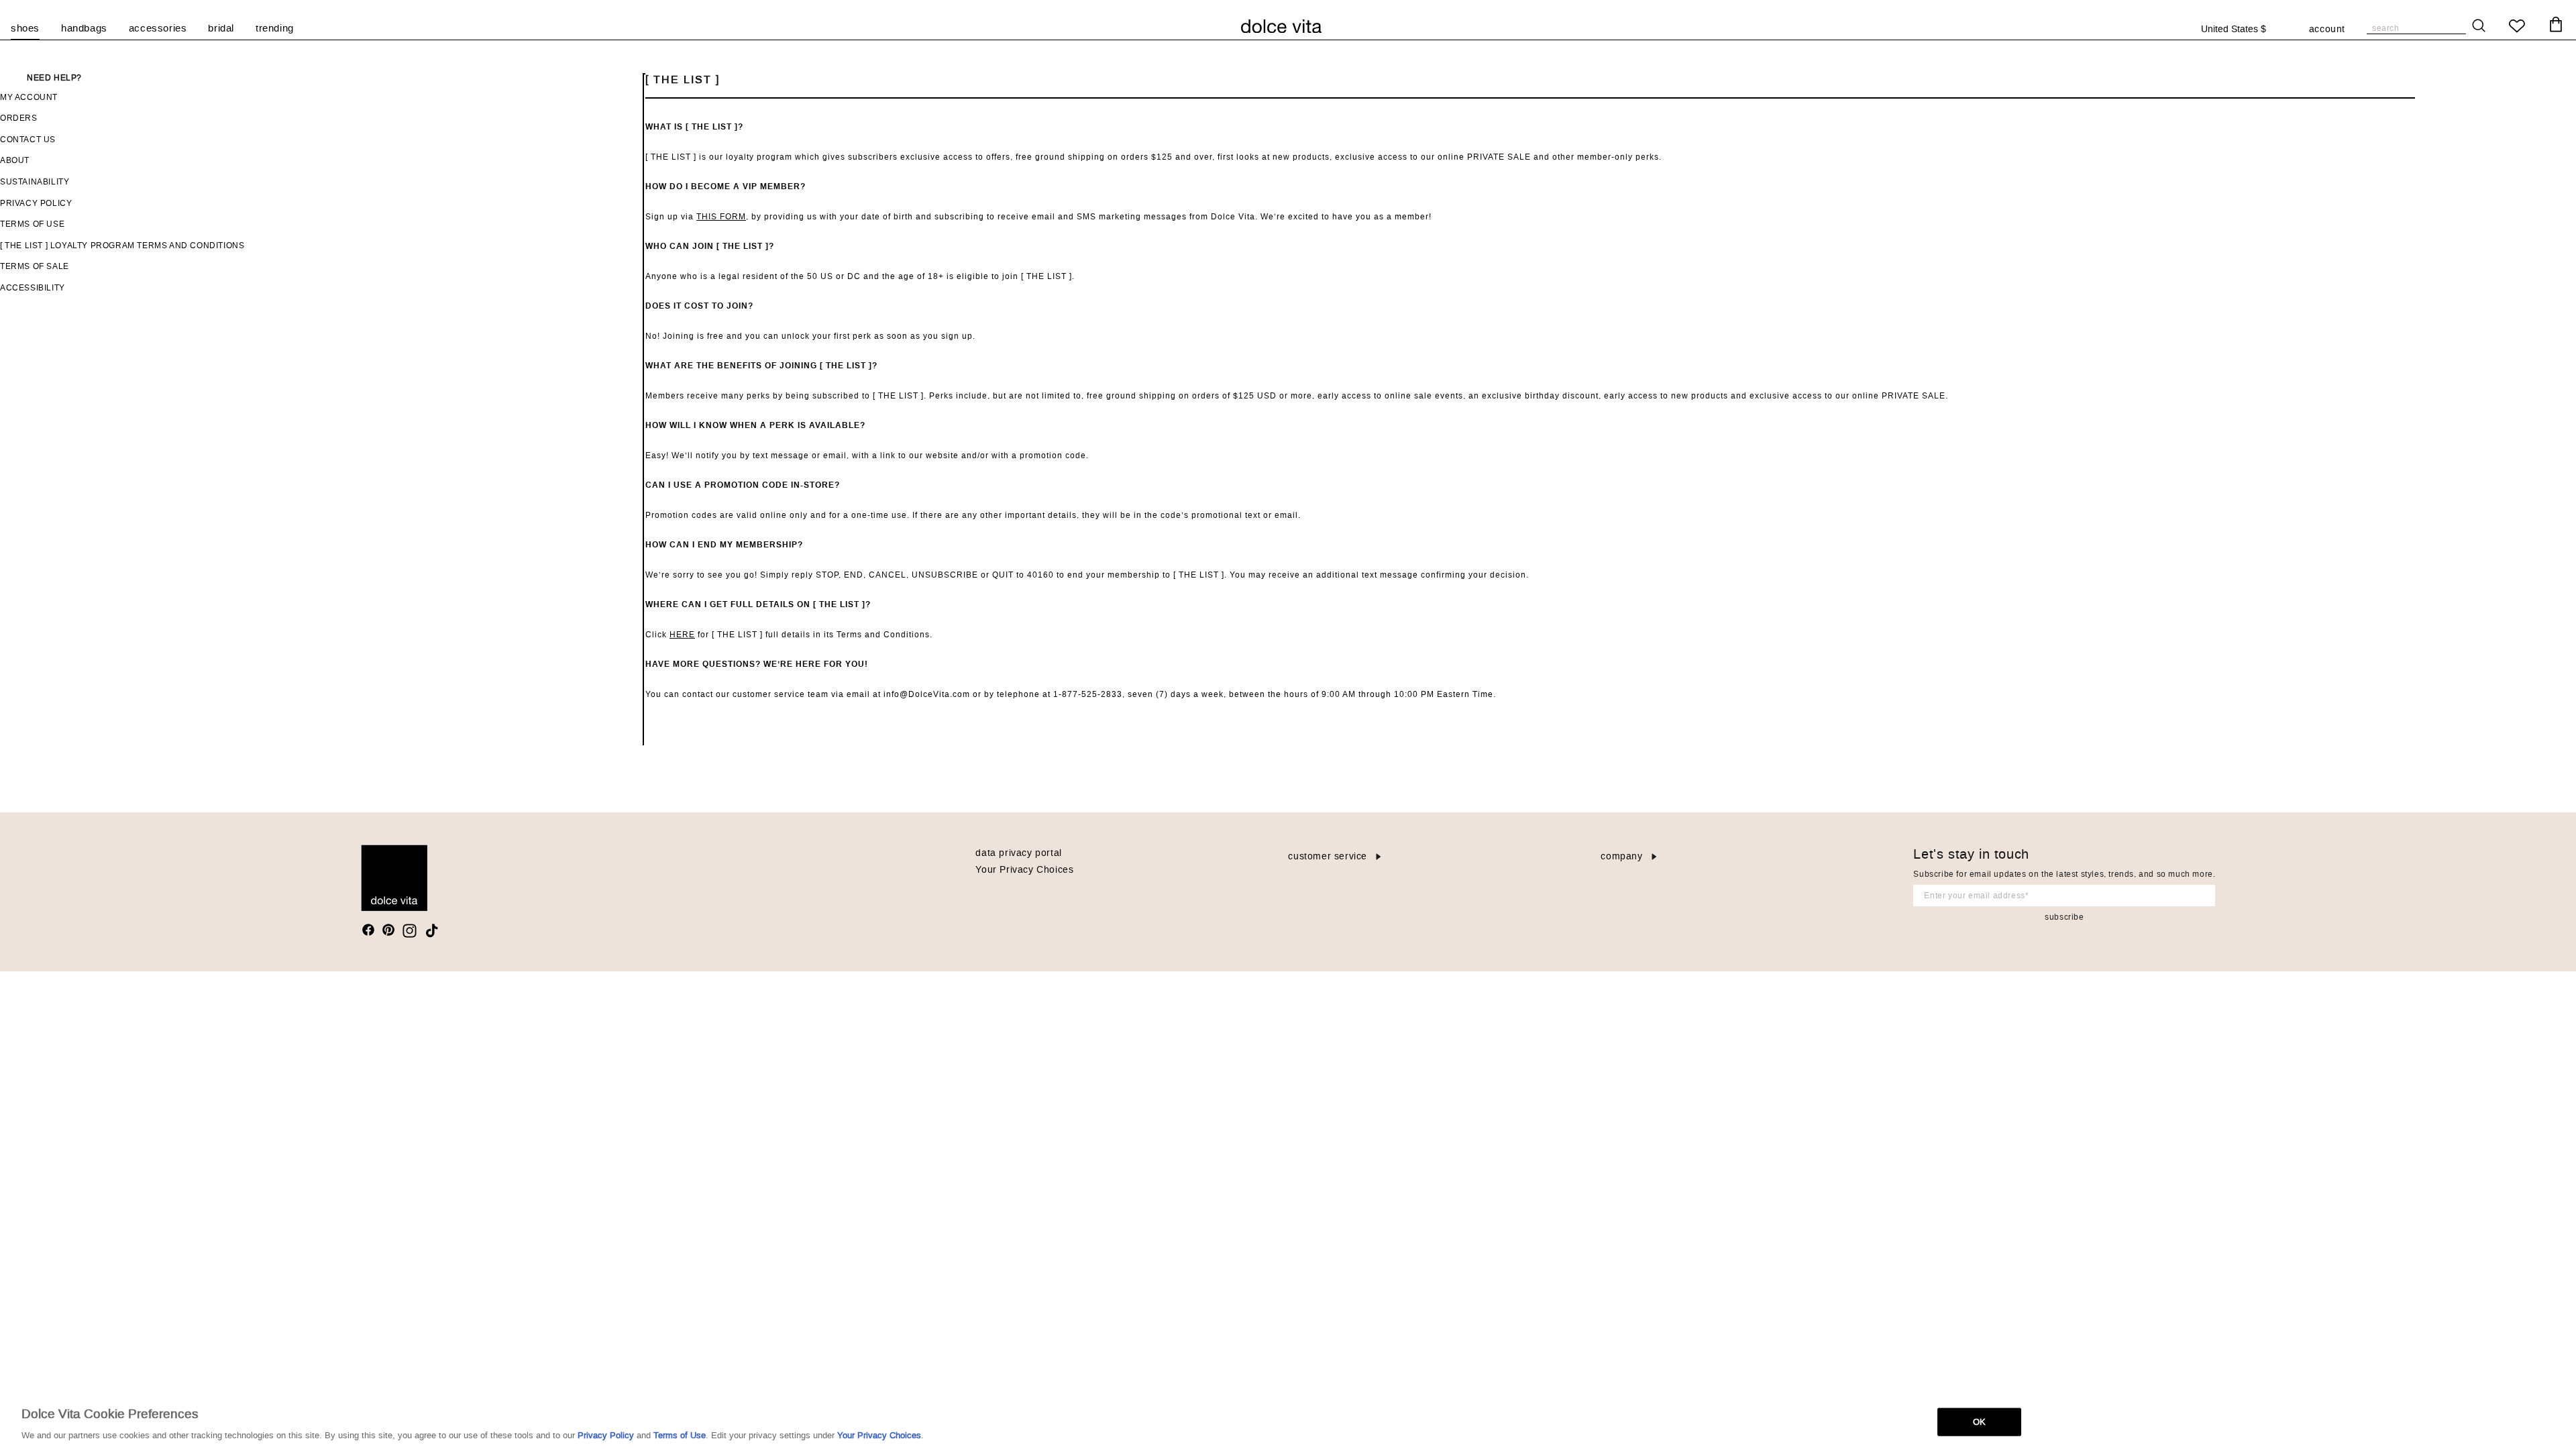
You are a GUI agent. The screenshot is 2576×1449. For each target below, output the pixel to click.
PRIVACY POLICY (36, 203)
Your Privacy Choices (1024, 870)
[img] (368, 930)
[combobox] (2241, 30)
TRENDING (275, 29)
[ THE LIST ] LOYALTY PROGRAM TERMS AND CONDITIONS (122, 246)
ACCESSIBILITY (33, 288)
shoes (25, 29)
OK (1979, 1421)
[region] (1288, 1421)
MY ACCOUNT (29, 97)
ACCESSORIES (158, 29)
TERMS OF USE (32, 224)
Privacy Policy (606, 1435)
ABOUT (15, 160)
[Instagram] (410, 931)
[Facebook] (368, 930)
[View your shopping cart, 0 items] (2556, 25)
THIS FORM (721, 217)
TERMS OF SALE (35, 266)
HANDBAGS (84, 29)
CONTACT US (28, 140)
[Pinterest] (388, 930)
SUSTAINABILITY (35, 182)
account (2327, 30)
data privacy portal (1018, 853)
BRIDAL (221, 29)
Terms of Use (680, 1435)
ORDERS (19, 118)
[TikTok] (432, 931)
